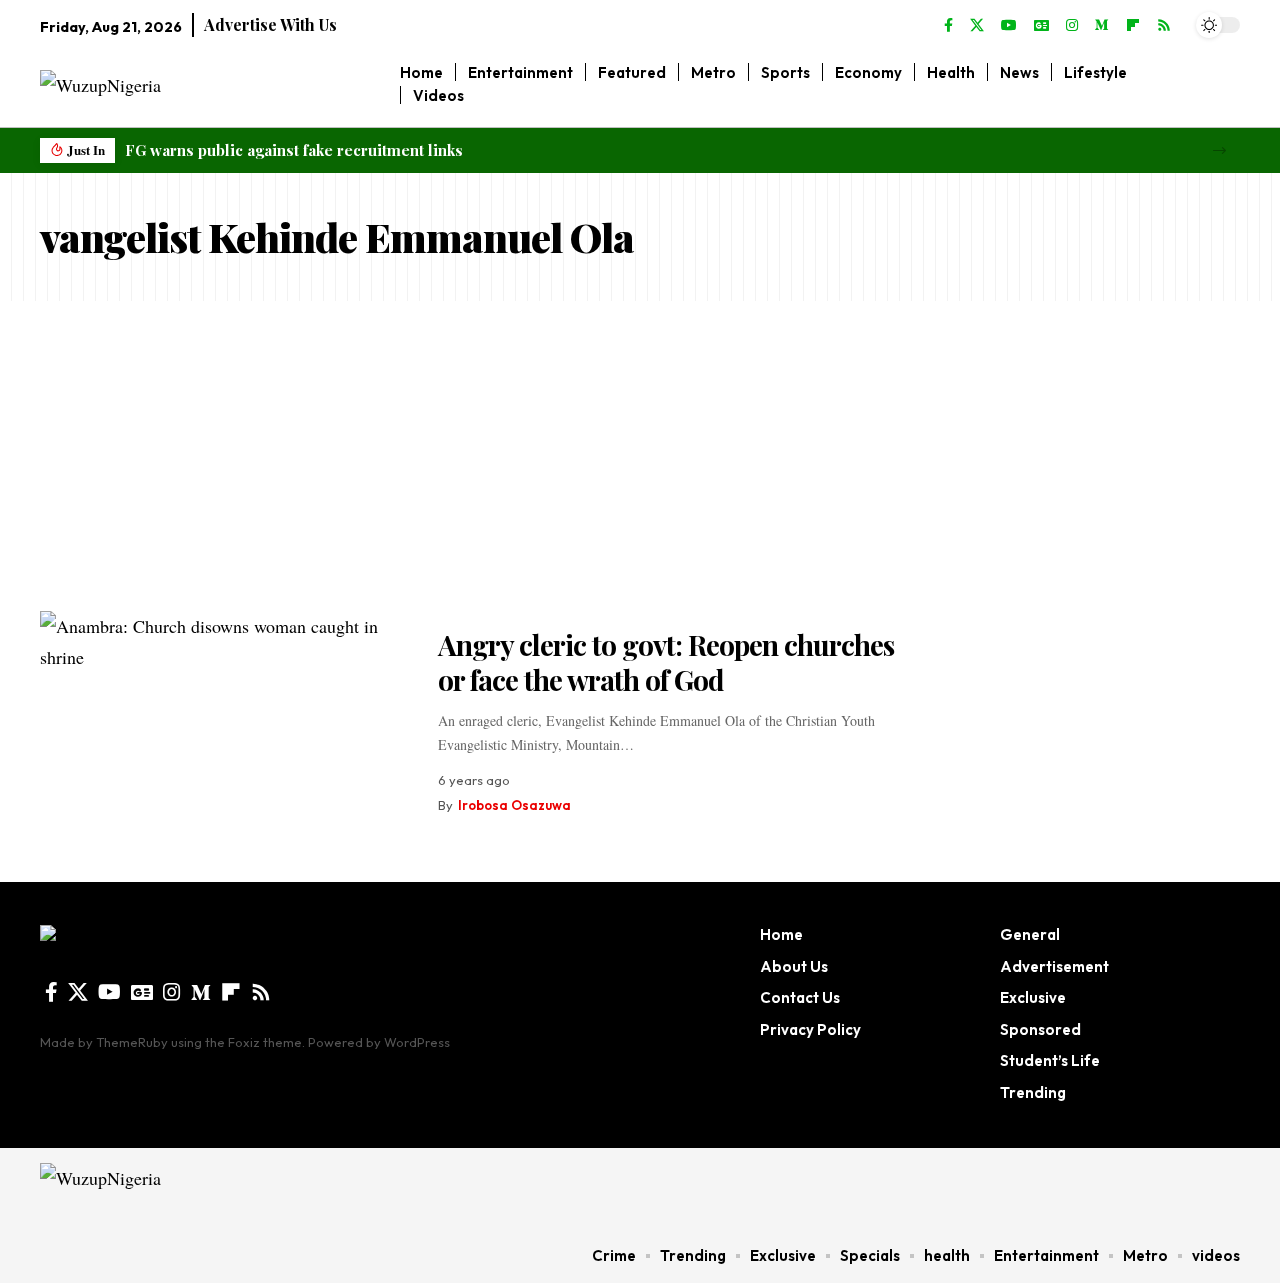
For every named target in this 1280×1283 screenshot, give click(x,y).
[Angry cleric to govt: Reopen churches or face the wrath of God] (224, 721)
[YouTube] (1009, 26)
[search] (1225, 84)
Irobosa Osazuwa (514, 805)
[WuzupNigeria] (166, 1188)
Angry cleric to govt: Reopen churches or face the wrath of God (666, 662)
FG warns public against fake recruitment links (294, 150)
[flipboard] (1133, 26)
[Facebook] (948, 26)
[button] (1219, 150)
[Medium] (1102, 26)
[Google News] (1041, 26)
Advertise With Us (270, 24)
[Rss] (1164, 26)
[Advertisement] (640, 451)
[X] (977, 26)
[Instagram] (1072, 26)
